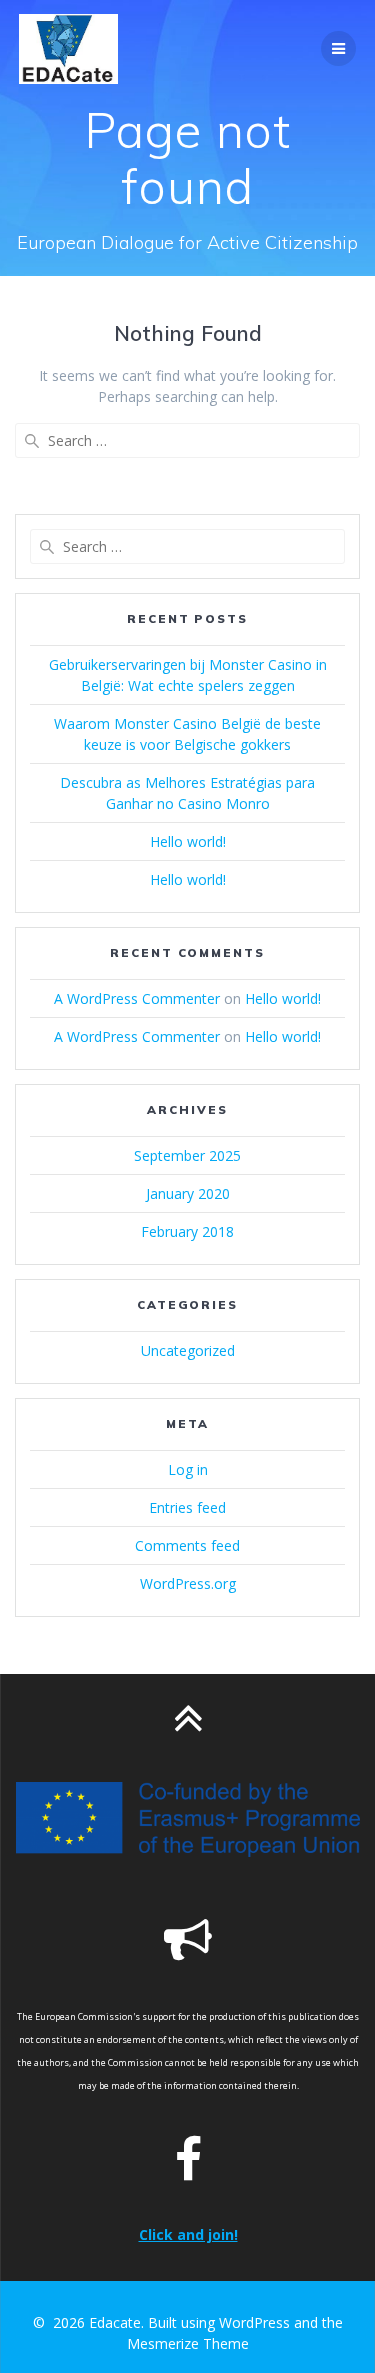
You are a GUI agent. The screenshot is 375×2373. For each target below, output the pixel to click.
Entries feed (187, 1507)
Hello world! (188, 841)
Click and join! (188, 2234)
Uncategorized (188, 1350)
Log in (188, 1469)
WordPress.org (188, 1583)
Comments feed (187, 1545)
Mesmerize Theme (188, 2343)
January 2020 (188, 1193)
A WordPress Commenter (137, 998)
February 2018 (187, 1231)
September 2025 (187, 1155)
